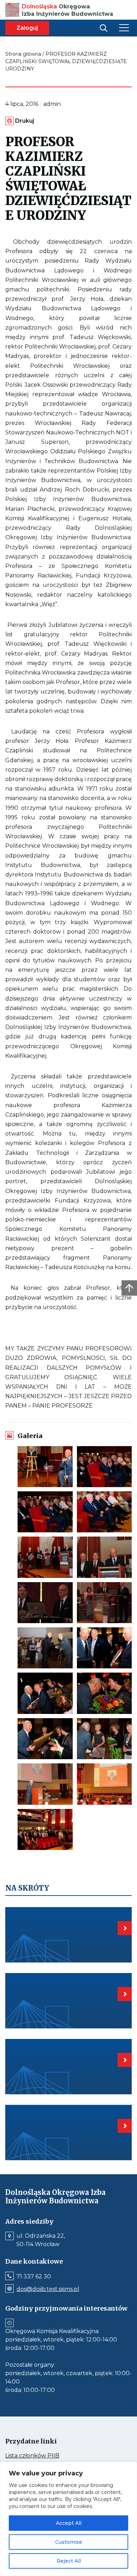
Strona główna (23, 54)
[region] (68, 2519)
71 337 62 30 (34, 2277)
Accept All (69, 2523)
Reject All (69, 2561)
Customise (69, 2542)
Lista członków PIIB (46, 2456)
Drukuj (25, 121)
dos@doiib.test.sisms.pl (48, 2289)
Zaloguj (27, 28)
